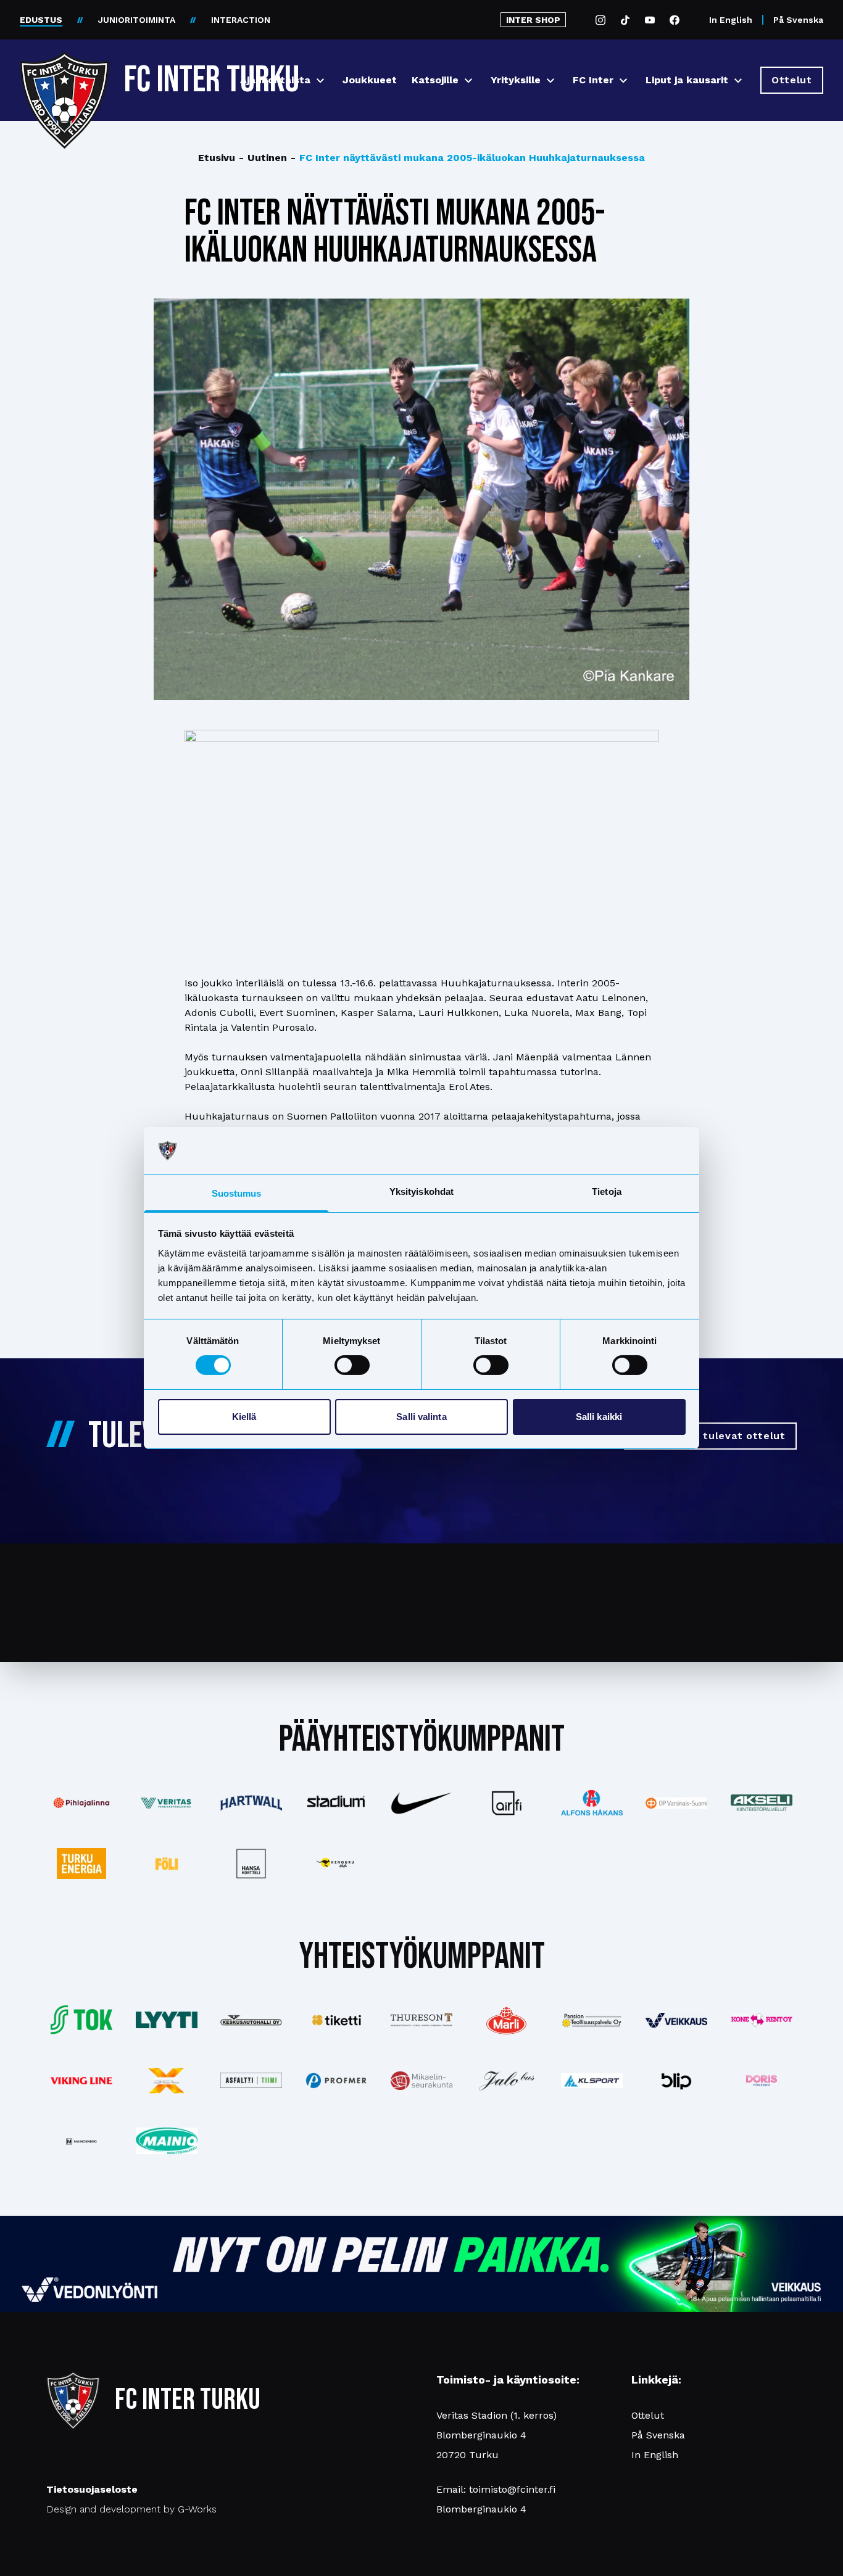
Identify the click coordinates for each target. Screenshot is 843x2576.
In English (731, 20)
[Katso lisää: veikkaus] (676, 2020)
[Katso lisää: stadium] (336, 1803)
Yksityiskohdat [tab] (421, 1191)
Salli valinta (421, 1417)
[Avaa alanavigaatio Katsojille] (468, 80)
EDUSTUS (41, 20)
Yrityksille (516, 80)
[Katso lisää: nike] (421, 1803)
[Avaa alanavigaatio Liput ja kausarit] (738, 80)
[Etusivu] (64, 75)
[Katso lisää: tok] (81, 2020)
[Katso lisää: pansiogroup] (592, 2020)
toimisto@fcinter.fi (512, 2489)
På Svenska (798, 20)
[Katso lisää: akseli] (762, 1803)
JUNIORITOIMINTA (137, 20)
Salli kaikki (599, 1417)
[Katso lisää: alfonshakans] (592, 1803)
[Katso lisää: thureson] (421, 2020)
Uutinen (263, 158)
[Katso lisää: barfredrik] (762, 2081)
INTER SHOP (533, 20)
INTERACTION (241, 20)
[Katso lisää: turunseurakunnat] (421, 2081)
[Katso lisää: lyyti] (167, 2020)
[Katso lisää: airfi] (507, 1803)
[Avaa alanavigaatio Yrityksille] (550, 80)
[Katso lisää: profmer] (336, 2080)
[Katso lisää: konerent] (762, 2020)
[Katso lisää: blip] (676, 2081)
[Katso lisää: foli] (167, 1864)
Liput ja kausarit (687, 80)
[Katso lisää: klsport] (592, 2081)
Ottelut (648, 2415)
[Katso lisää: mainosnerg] (81, 2141)
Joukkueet (370, 80)
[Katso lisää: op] (676, 1803)
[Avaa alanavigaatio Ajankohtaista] (320, 80)
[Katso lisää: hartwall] (252, 1803)
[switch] (352, 1365)
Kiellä (244, 1417)
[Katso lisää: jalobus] (507, 2080)
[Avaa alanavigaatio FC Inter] (623, 80)
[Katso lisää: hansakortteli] (252, 1864)
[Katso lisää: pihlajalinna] (81, 1803)
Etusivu (217, 158)
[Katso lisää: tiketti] (336, 2020)
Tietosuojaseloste (92, 2489)
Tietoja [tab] (607, 1191)
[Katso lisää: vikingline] (81, 2081)
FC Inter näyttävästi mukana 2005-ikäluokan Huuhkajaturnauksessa (468, 158)
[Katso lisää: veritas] (167, 1803)
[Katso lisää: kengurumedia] (336, 1864)
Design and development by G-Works (131, 2509)
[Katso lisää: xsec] (167, 2081)
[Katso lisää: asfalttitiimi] (252, 2080)
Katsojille (435, 80)
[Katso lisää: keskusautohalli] (252, 2020)
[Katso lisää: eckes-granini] (507, 2020)
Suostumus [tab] (237, 1193)
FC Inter (593, 80)
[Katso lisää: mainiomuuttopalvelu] (167, 2141)
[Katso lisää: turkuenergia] (81, 1864)
